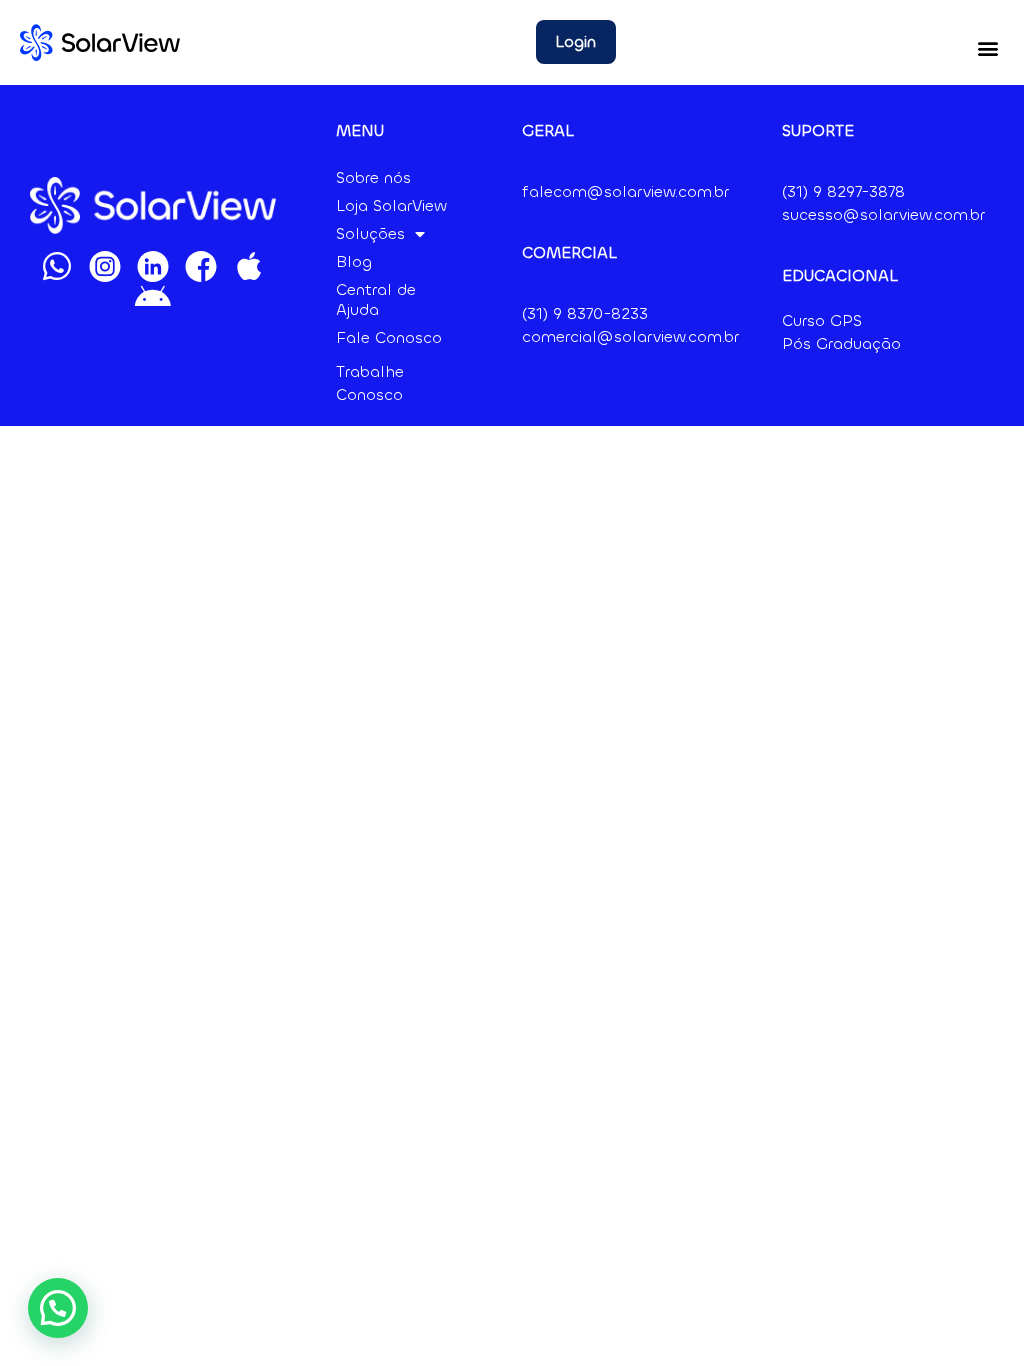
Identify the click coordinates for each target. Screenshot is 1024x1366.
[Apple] (249, 266)
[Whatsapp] (57, 266)
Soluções (370, 233)
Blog (354, 261)
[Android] (153, 298)
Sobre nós (373, 177)
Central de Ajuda (376, 299)
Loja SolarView (391, 205)
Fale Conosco (389, 337)
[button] (987, 47)
